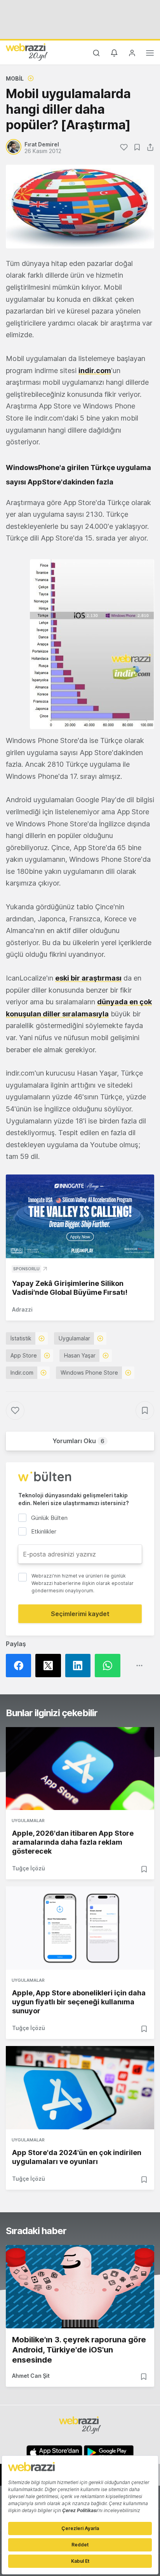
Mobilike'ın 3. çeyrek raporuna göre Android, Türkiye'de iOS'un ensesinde (79, 2350)
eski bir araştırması (88, 978)
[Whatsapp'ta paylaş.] (110, 1666)
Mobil (15, 78)
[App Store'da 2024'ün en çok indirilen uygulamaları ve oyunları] (80, 2088)
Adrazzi (22, 1309)
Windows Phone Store (89, 1373)
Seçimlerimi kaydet (80, 1614)
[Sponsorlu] (80, 1216)
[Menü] (150, 54)
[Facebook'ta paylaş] (21, 1666)
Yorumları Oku (78, 1441)
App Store (24, 1355)
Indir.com (22, 1373)
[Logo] (27, 52)
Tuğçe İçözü (29, 1868)
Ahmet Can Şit (31, 2376)
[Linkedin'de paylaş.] (80, 1666)
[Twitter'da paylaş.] (50, 1666)
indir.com (95, 371)
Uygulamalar (74, 1338)
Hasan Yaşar (80, 1355)
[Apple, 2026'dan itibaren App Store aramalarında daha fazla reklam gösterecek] (80, 1769)
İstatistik (21, 1338)
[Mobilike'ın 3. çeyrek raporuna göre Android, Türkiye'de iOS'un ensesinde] (80, 2287)
